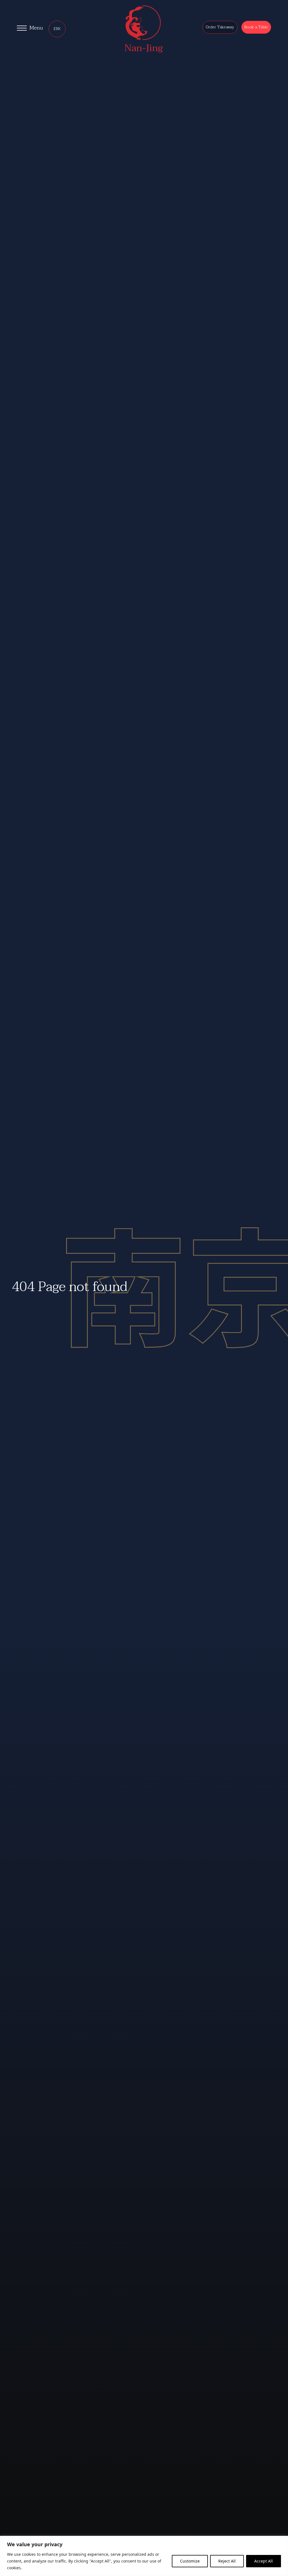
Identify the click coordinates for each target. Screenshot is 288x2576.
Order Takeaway (220, 27)
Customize (190, 2561)
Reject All (227, 2561)
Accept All (264, 2561)
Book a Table (256, 27)
